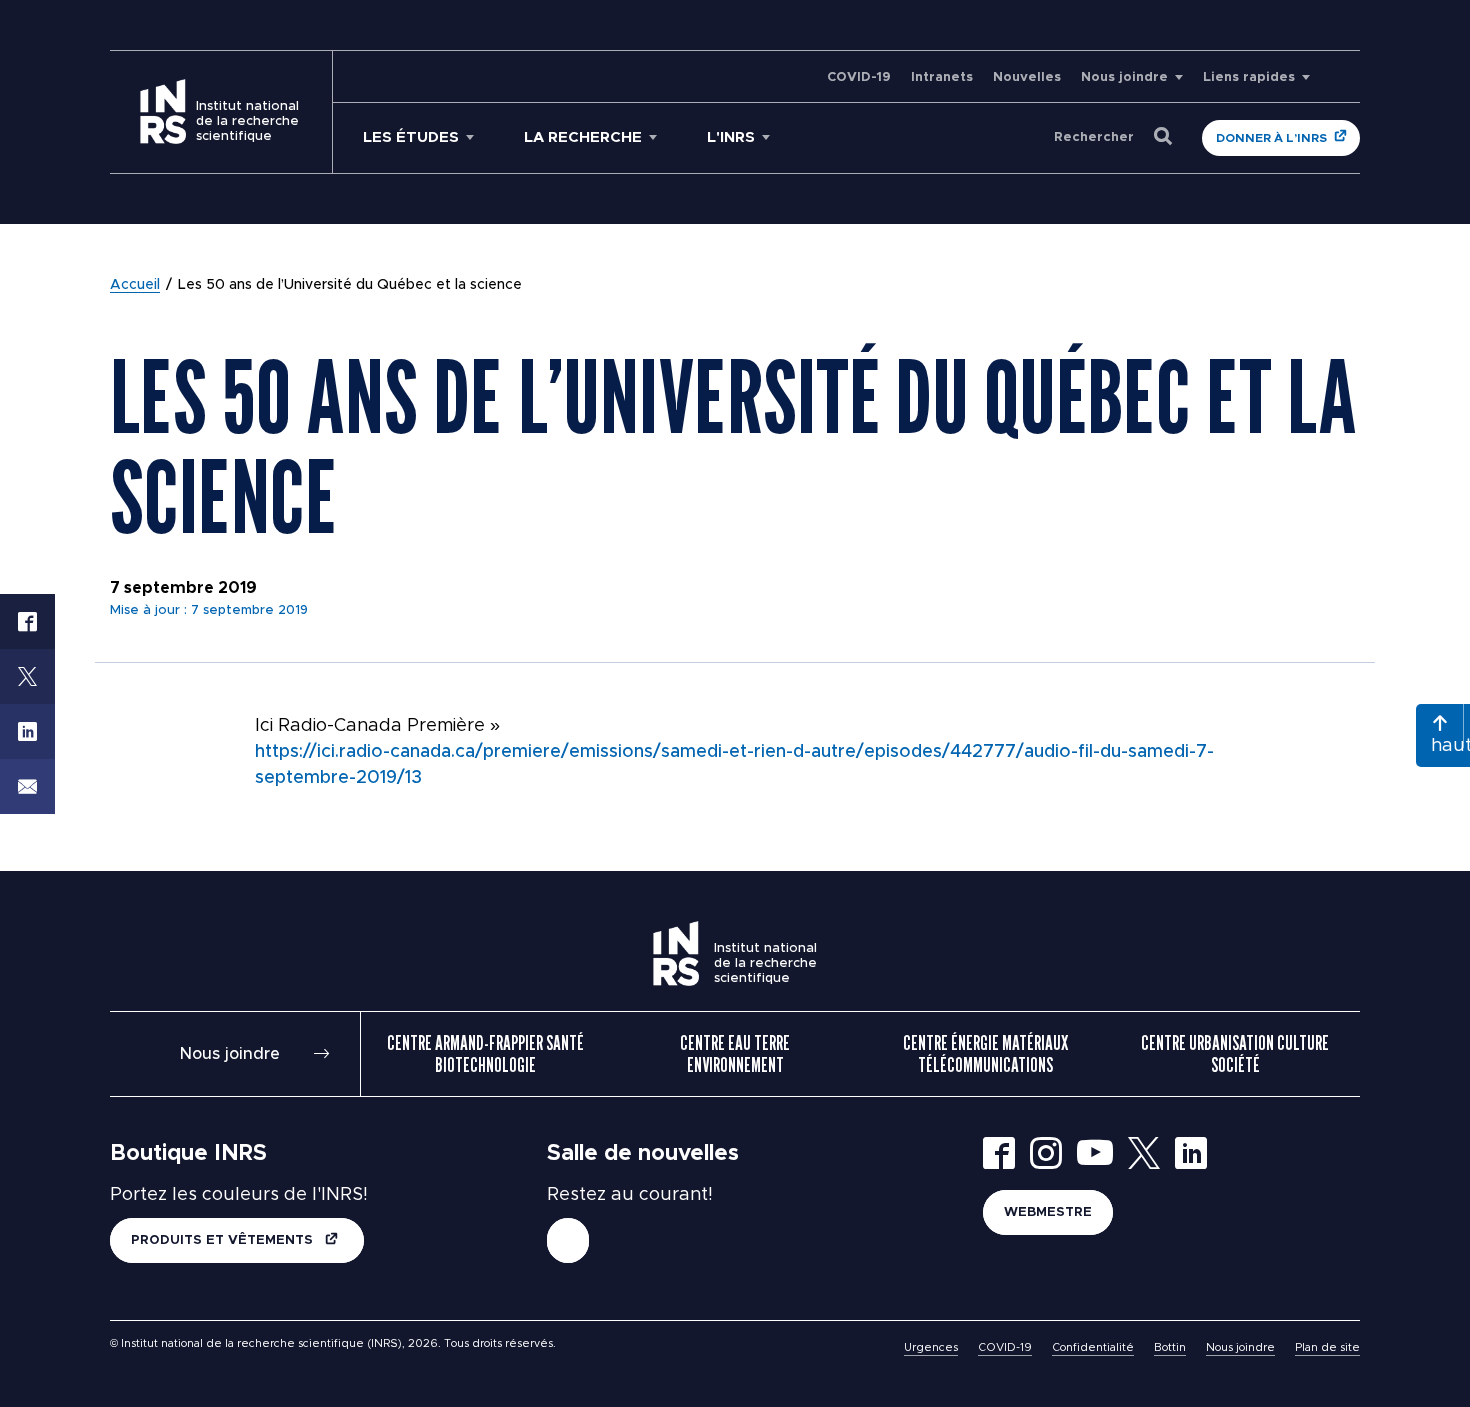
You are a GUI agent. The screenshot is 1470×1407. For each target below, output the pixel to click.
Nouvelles (1027, 77)
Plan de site (1327, 1347)
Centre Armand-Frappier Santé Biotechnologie (485, 1054)
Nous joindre (1124, 77)
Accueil (135, 285)
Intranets (942, 77)
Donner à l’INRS (1271, 138)
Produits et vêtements (224, 1240)
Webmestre (1048, 1212)
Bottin (1170, 1347)
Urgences (931, 1347)
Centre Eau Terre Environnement (735, 1054)
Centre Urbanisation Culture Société (1235, 1054)
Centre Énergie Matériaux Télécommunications (985, 1054)
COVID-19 (859, 77)
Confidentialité (1093, 1347)
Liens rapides (1249, 77)
